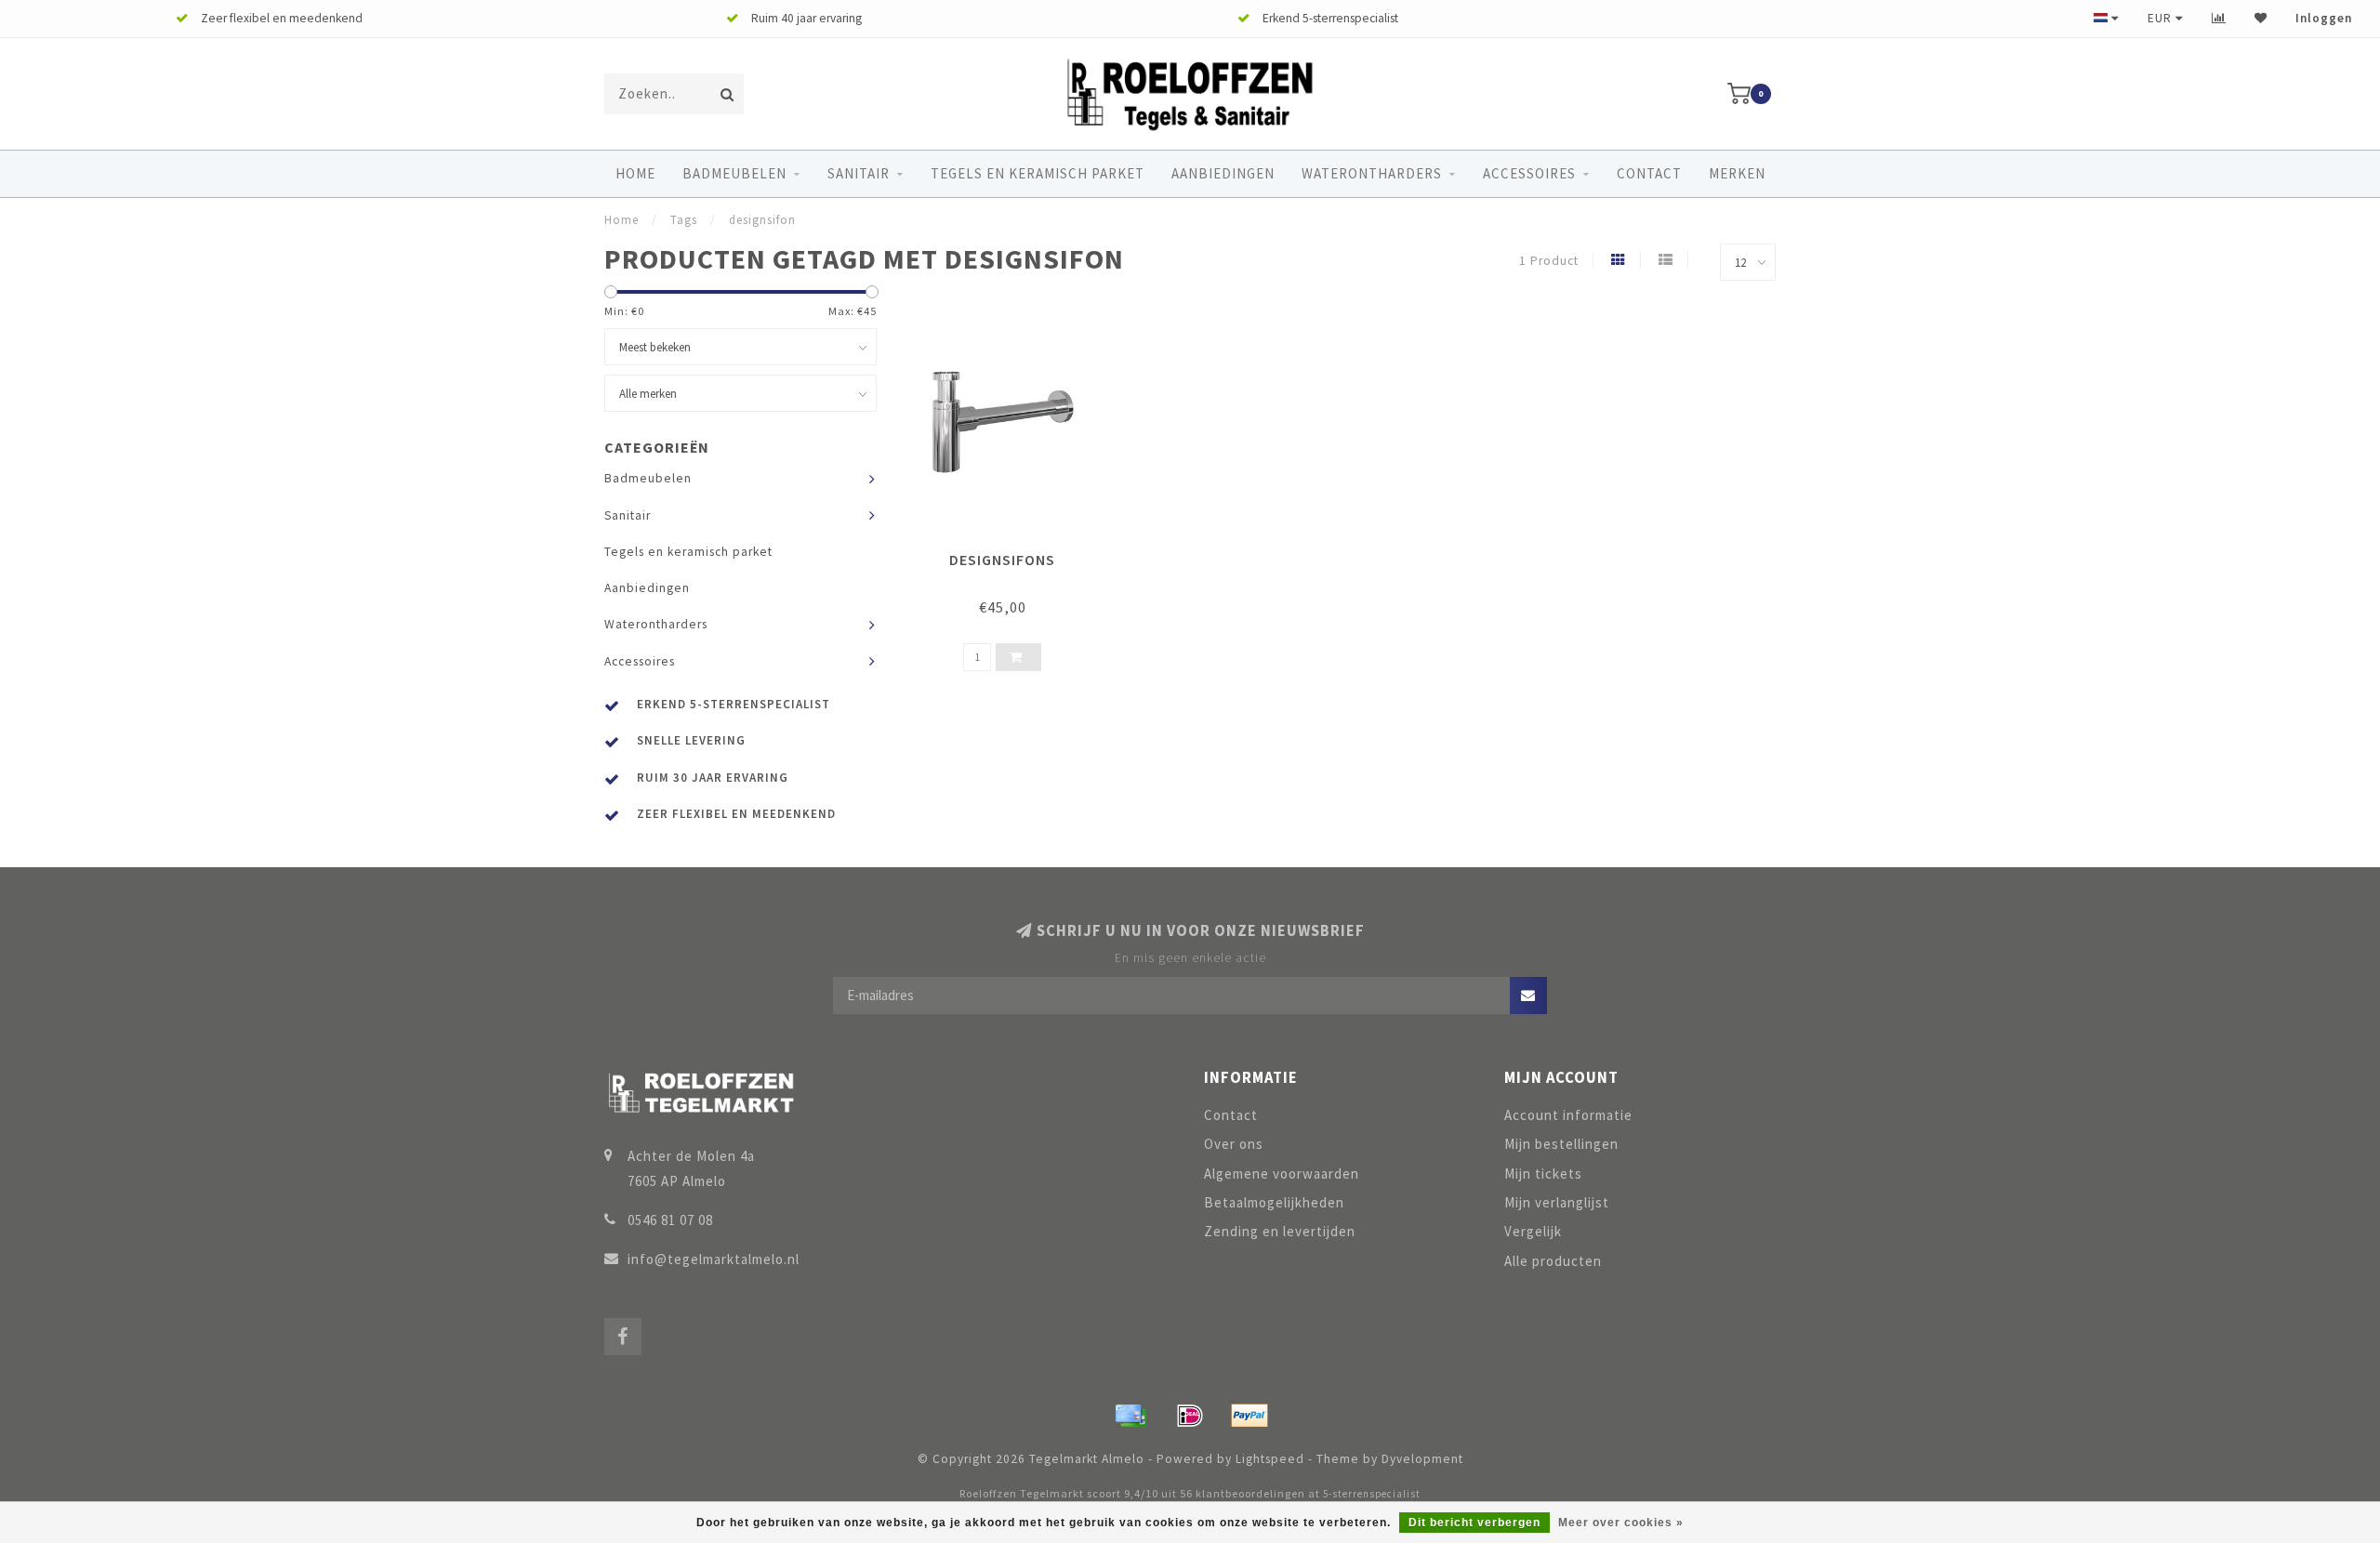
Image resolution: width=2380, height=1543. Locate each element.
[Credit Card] (1130, 1416)
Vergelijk (1533, 1231)
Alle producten (1553, 1261)
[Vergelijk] (2219, 18)
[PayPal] (1249, 1416)
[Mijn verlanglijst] (2261, 18)
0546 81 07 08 (670, 1220)
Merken (1737, 173)
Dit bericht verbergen (1474, 1523)
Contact (1649, 173)
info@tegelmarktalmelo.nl (714, 1259)
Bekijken (1011, 554)
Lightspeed (1270, 1459)
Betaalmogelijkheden (1274, 1202)
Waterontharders (1372, 173)
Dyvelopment (1422, 1459)
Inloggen (2324, 18)
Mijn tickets (1543, 1174)
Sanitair (859, 173)
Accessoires (1529, 173)
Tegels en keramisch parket (1038, 173)
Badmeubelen (734, 173)
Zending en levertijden (1280, 1231)
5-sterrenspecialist (1372, 1494)
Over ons (1234, 1144)
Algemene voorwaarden (1282, 1174)
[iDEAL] (1190, 1416)
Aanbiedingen (1223, 173)
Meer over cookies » (1621, 1523)
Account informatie (1568, 1115)
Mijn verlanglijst (1557, 1202)
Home (635, 173)
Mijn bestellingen (1561, 1144)
